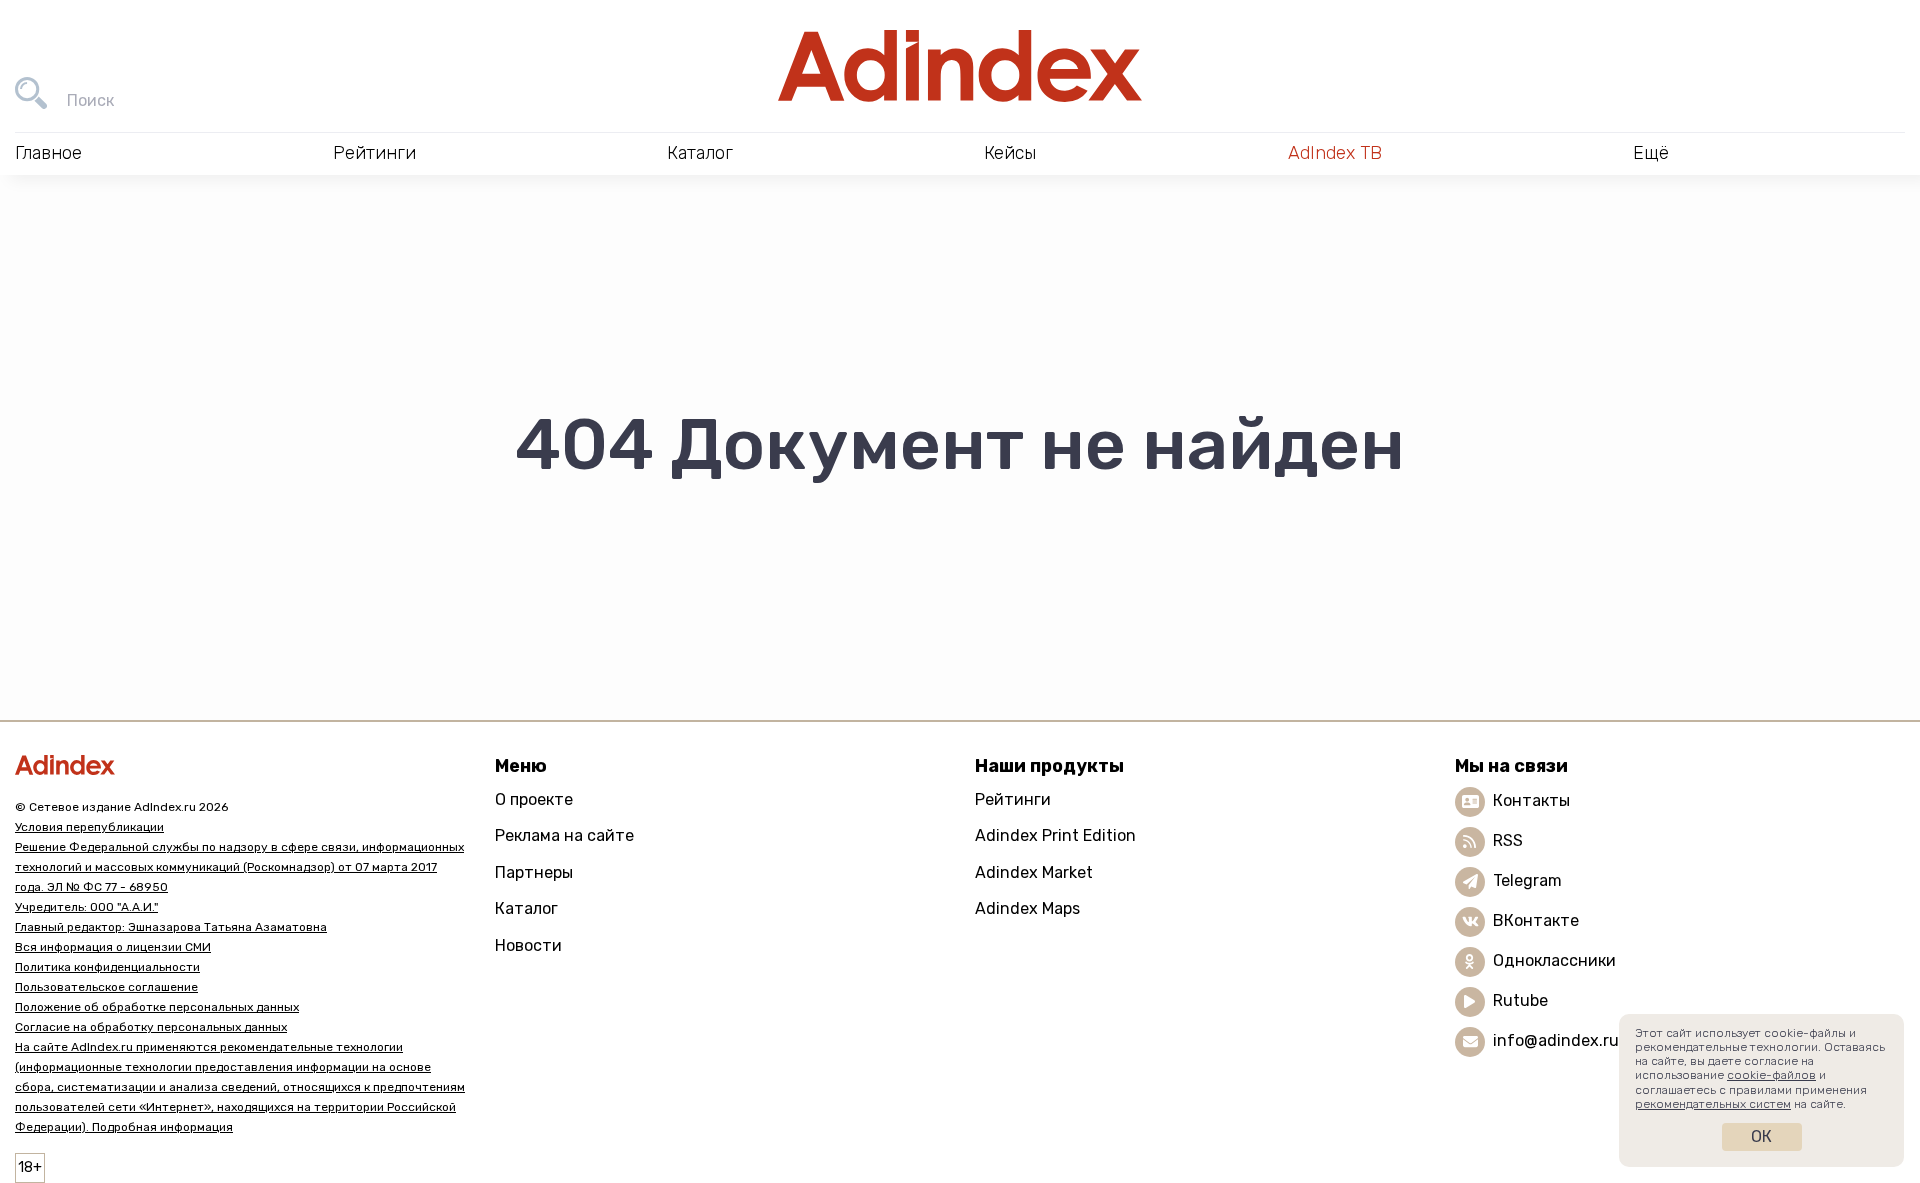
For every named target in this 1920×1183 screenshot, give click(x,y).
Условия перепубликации (89, 827)
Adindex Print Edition (1055, 835)
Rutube (1520, 1000)
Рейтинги (1013, 799)
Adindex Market (1034, 872)
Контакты (1531, 800)
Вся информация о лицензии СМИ (113, 947)
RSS (1508, 840)
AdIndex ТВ (1335, 153)
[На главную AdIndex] (960, 66)
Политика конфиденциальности (107, 967)
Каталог (526, 908)
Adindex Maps (1027, 908)
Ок (1761, 1136)
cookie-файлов (1771, 1075)
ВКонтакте (1536, 920)
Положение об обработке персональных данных (157, 1007)
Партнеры (534, 872)
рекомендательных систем (1713, 1104)
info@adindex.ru (1556, 1040)
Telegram (1527, 880)
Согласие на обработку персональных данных (151, 1027)
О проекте (534, 799)
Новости (528, 945)
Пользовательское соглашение (106, 987)
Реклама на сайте (564, 835)
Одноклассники (1554, 960)
